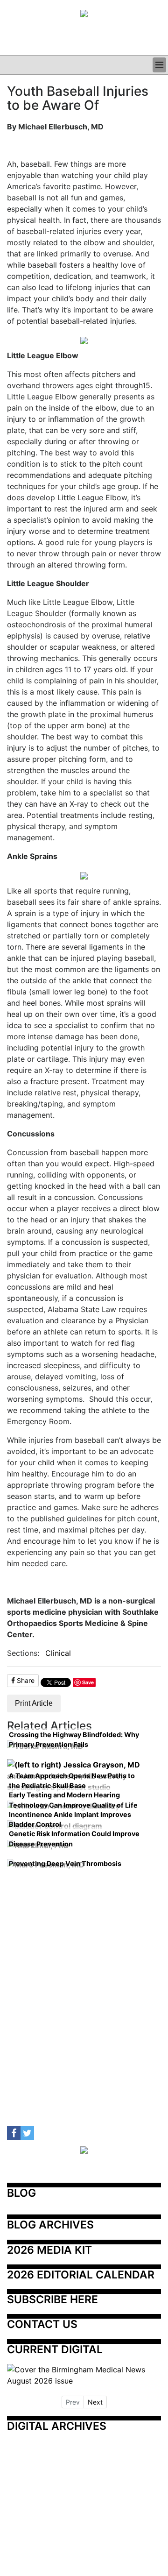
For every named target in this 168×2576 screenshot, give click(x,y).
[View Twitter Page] (27, 2133)
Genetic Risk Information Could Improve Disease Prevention (74, 1839)
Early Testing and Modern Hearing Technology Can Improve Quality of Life (73, 1800)
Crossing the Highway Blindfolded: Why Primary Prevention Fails (74, 1740)
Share (25, 1680)
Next (95, 2402)
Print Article (34, 1703)
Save (88, 1682)
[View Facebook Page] (14, 2133)
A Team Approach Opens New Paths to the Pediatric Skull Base (72, 1781)
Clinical (58, 1653)
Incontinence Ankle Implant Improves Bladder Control (70, 1820)
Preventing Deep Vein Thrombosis (65, 1863)
